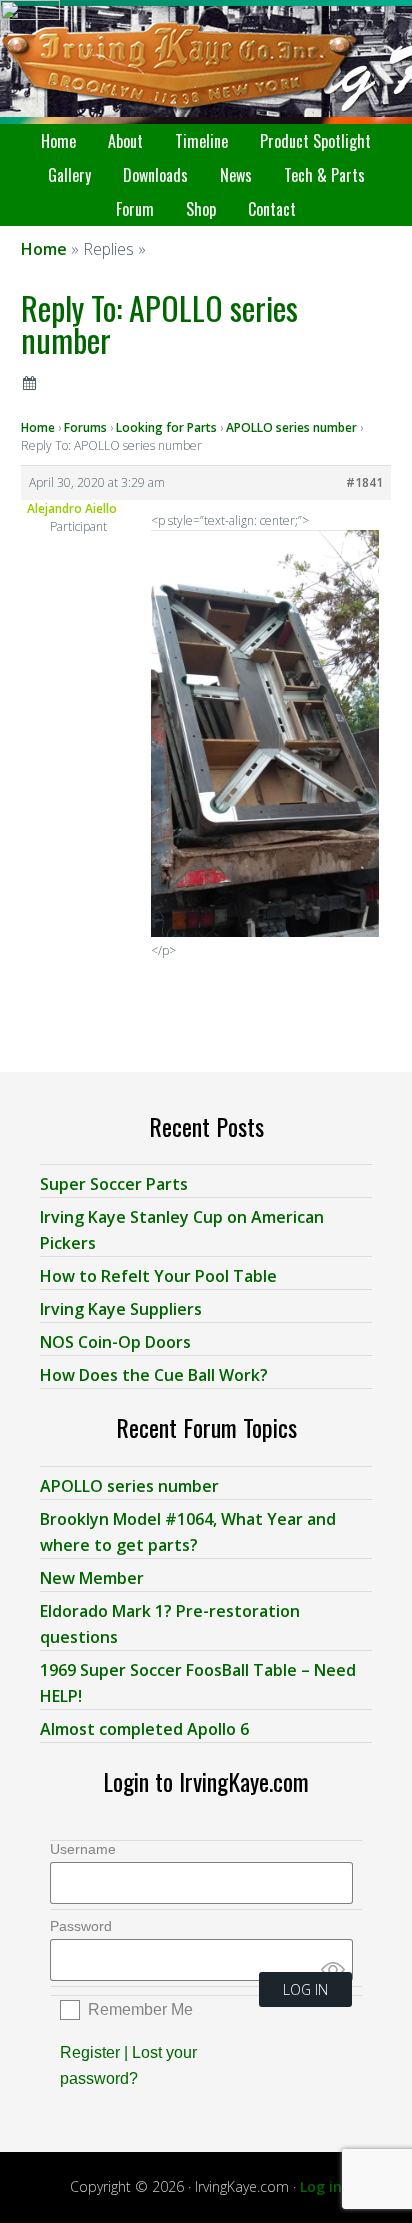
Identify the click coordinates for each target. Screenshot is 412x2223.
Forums (85, 427)
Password (81, 1926)
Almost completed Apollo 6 (144, 1729)
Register (90, 2052)
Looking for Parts (166, 427)
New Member (92, 1578)
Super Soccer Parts (114, 1184)
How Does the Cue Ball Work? (154, 1375)
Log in (321, 2186)
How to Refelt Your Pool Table (158, 1276)
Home (38, 427)
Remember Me (140, 2009)
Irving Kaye (206, 62)
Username (83, 1849)
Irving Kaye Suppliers (121, 1309)
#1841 (364, 482)
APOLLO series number (291, 427)
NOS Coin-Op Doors (115, 1342)
